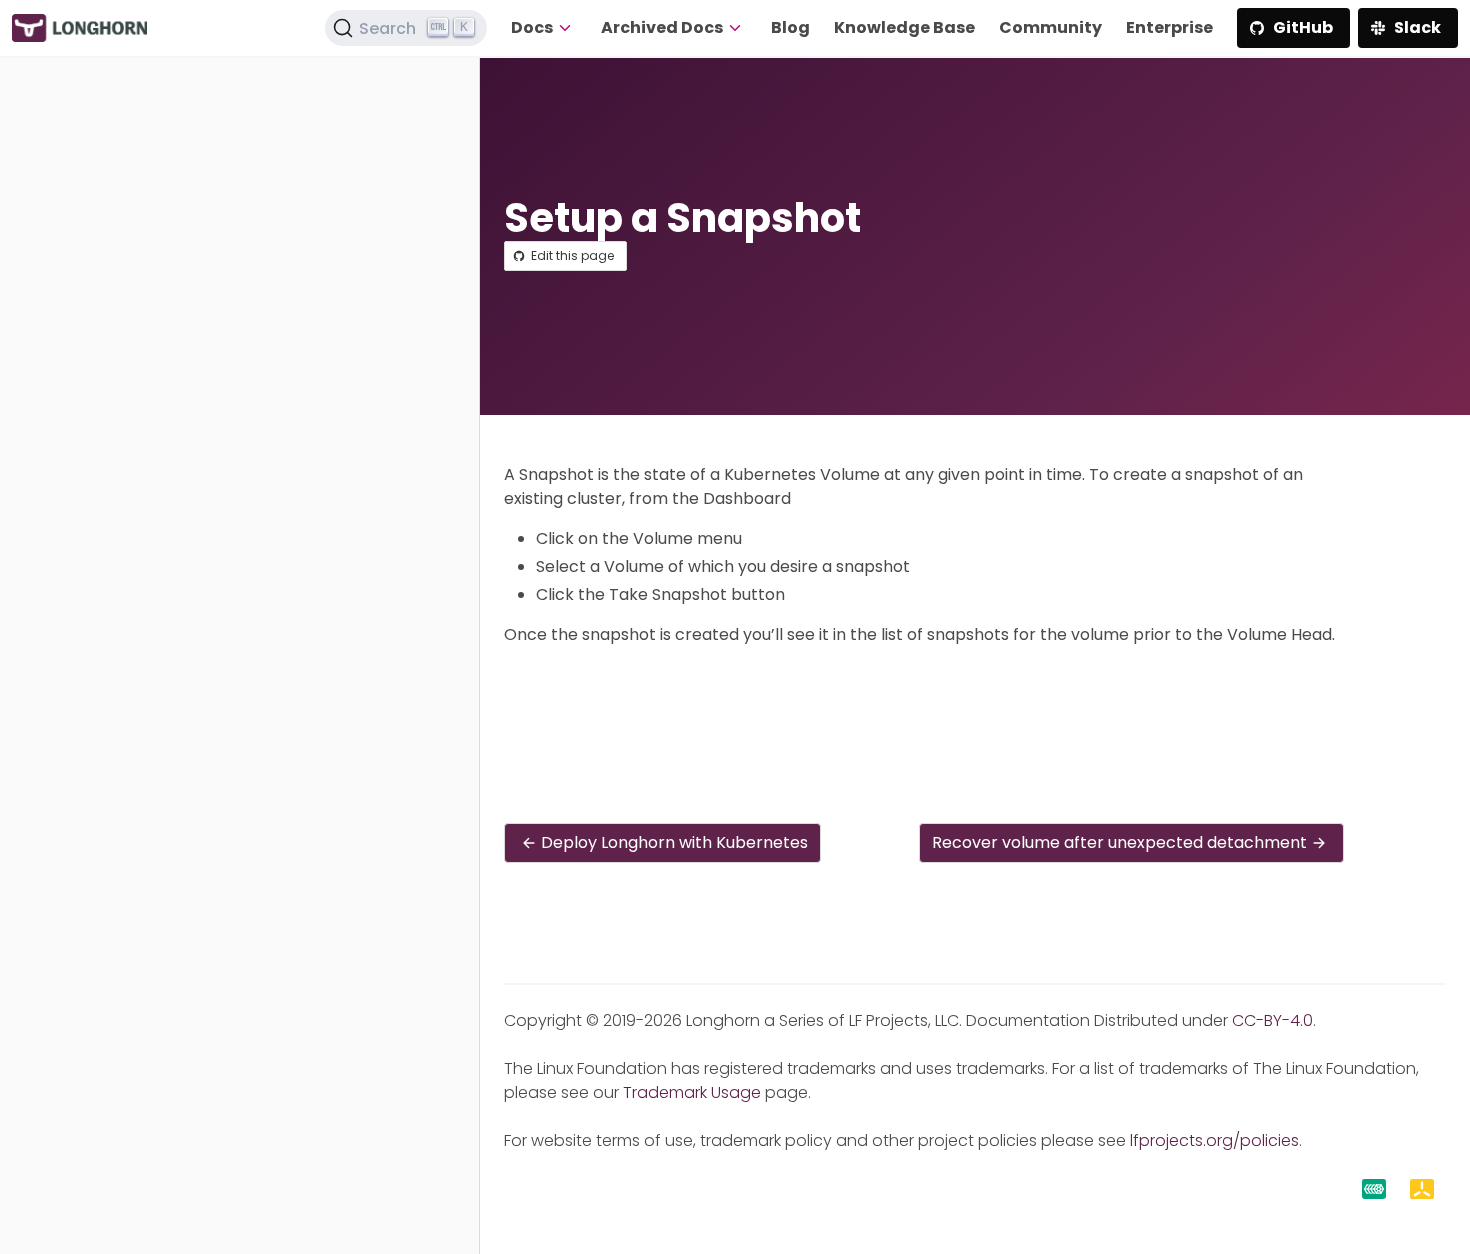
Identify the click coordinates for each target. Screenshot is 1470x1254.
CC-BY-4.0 (1272, 1020)
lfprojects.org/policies (1214, 1140)
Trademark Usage (692, 1092)
